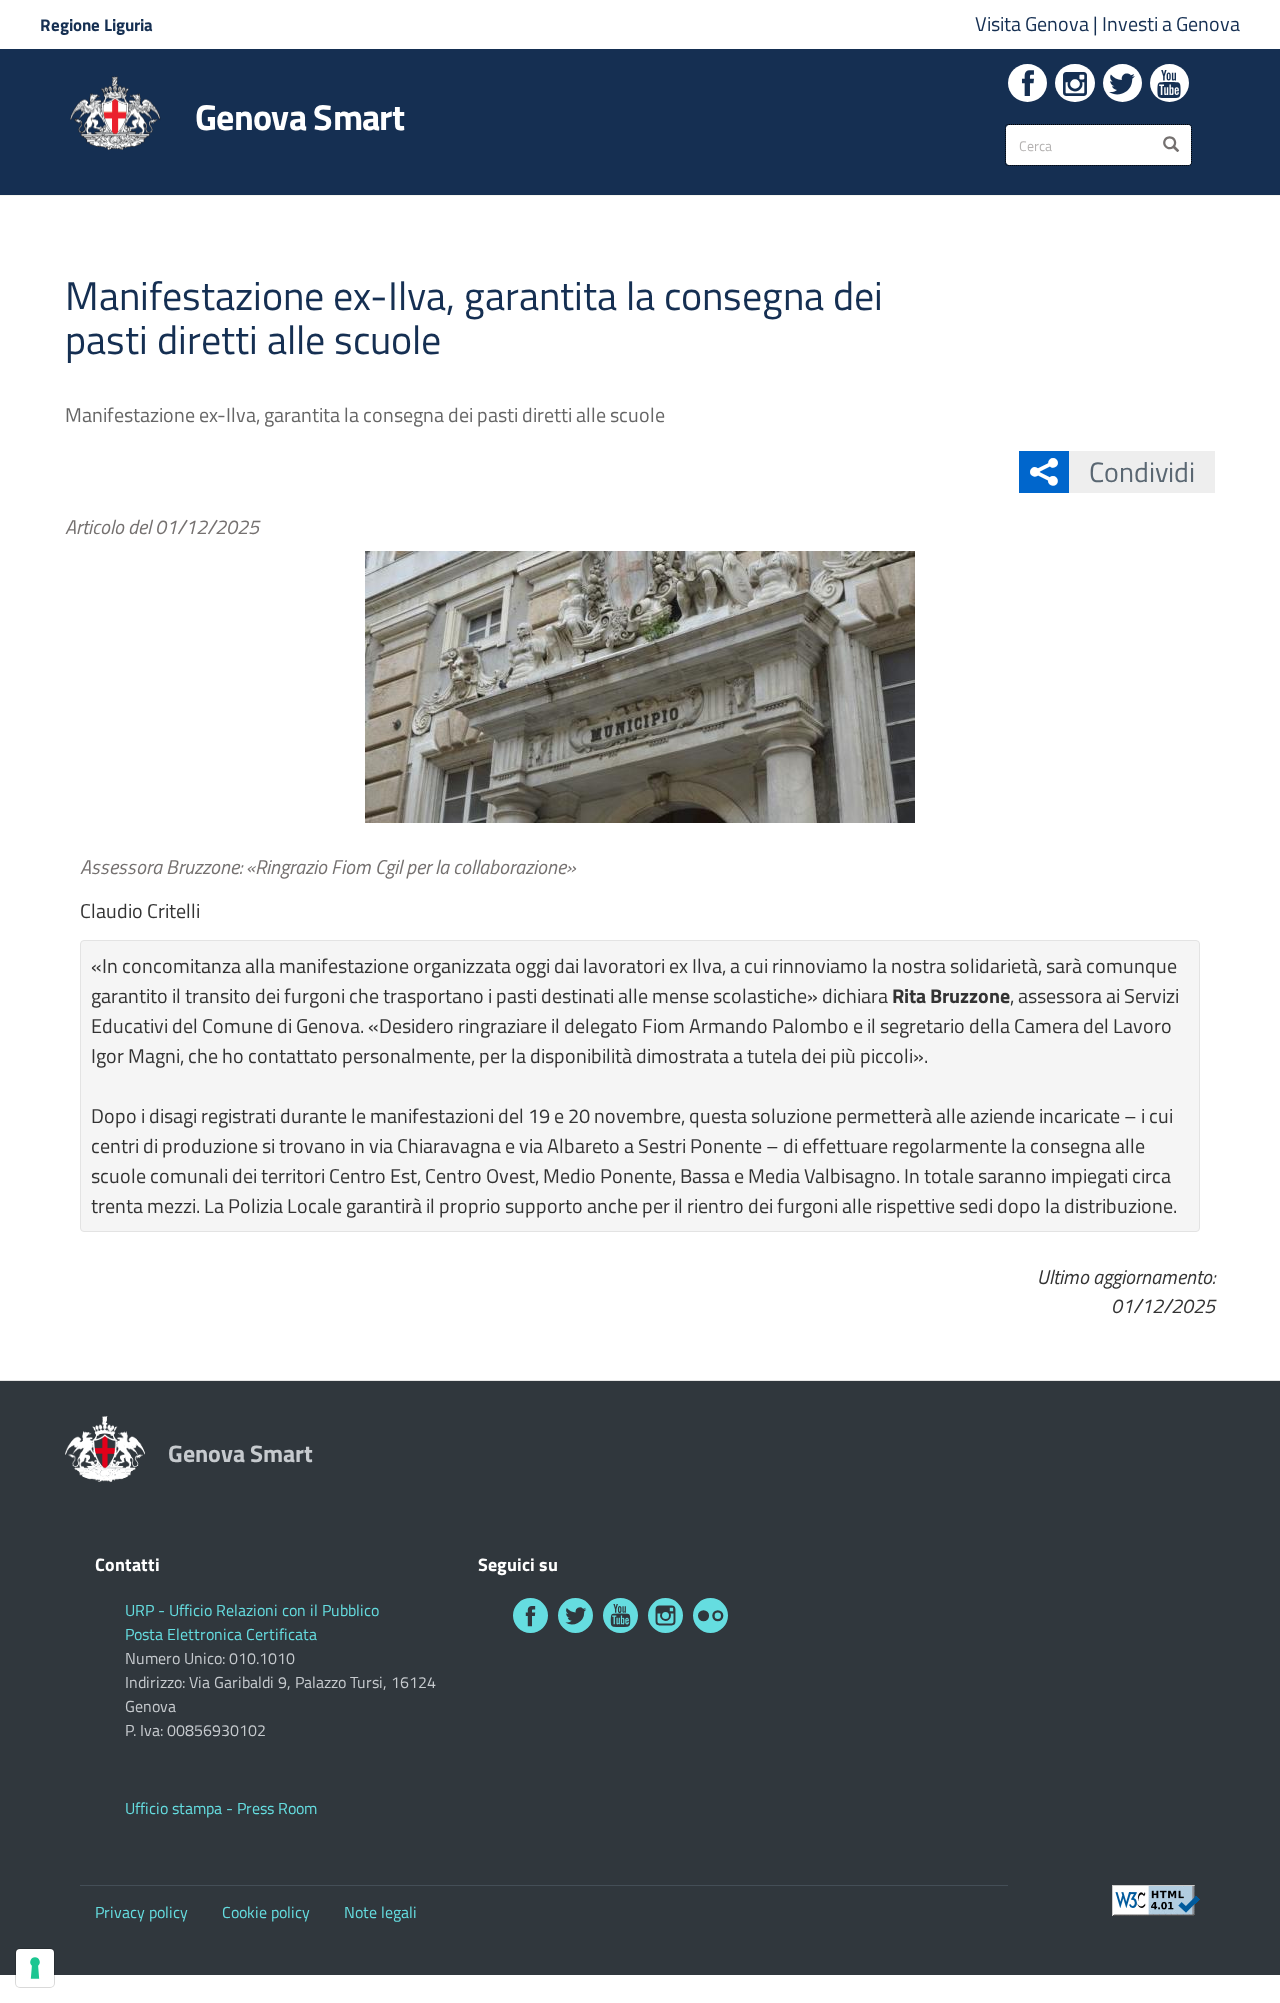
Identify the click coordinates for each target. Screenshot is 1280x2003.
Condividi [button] (1142, 471)
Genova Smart (299, 117)
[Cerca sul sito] (1171, 145)
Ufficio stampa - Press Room (221, 1808)
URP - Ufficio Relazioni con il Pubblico (252, 1610)
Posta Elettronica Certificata (221, 1634)
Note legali (380, 1912)
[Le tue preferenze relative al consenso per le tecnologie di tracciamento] (35, 1968)
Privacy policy (141, 1912)
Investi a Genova (1171, 23)
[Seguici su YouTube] (1169, 83)
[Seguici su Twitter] (1122, 83)
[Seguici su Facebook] (1027, 83)
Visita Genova (1034, 23)
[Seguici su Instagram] (1074, 83)
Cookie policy (266, 1912)
